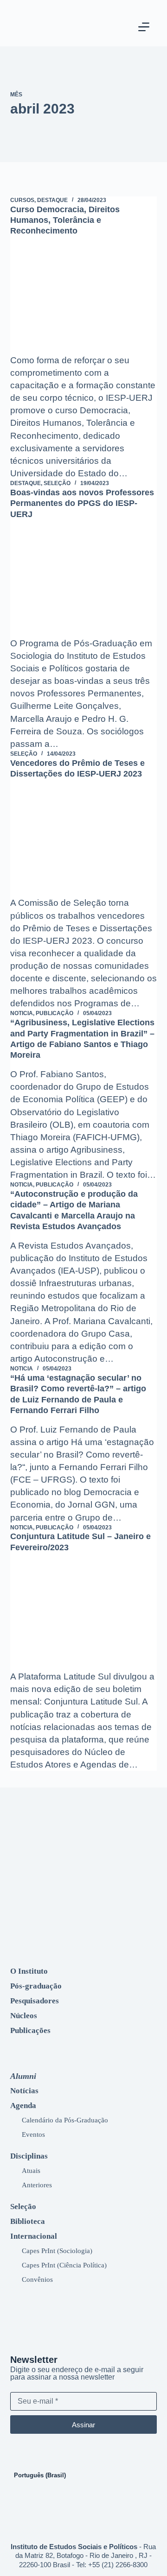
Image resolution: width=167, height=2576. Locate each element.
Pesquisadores (35, 2001)
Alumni (23, 2076)
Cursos (22, 200)
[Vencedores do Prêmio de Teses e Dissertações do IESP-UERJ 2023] (84, 842)
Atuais (31, 2170)
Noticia (22, 1013)
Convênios (37, 2279)
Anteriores (37, 2185)
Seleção (57, 483)
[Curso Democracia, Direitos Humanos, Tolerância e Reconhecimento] (84, 299)
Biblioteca (28, 2221)
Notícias (24, 2091)
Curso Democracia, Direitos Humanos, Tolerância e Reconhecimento (65, 220)
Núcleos (24, 2016)
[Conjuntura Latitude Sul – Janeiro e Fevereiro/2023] (84, 1616)
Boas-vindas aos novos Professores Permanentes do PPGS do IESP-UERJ (82, 503)
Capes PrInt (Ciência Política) (64, 2265)
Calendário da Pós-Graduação (65, 2120)
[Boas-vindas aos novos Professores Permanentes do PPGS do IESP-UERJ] (84, 582)
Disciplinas (29, 2156)
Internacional (34, 2236)
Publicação (55, 1013)
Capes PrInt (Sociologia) (57, 2251)
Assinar (83, 2425)
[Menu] (144, 27)
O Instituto (29, 1971)
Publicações (30, 2030)
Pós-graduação (36, 1986)
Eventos (33, 2134)
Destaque (52, 200)
